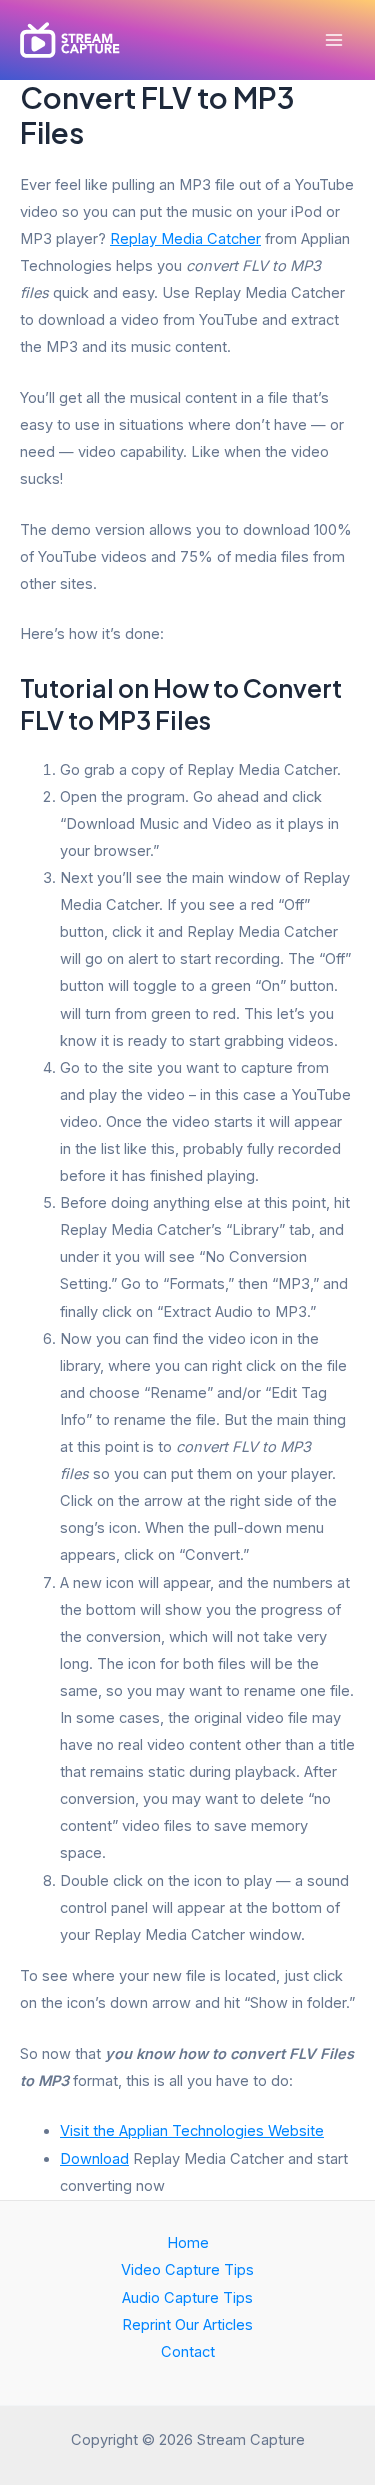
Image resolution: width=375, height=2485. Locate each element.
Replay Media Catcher (185, 239)
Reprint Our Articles (187, 2325)
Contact (188, 2352)
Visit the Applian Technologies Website (192, 2131)
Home (188, 2243)
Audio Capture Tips (187, 2298)
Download (94, 2159)
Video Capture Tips (187, 2270)
